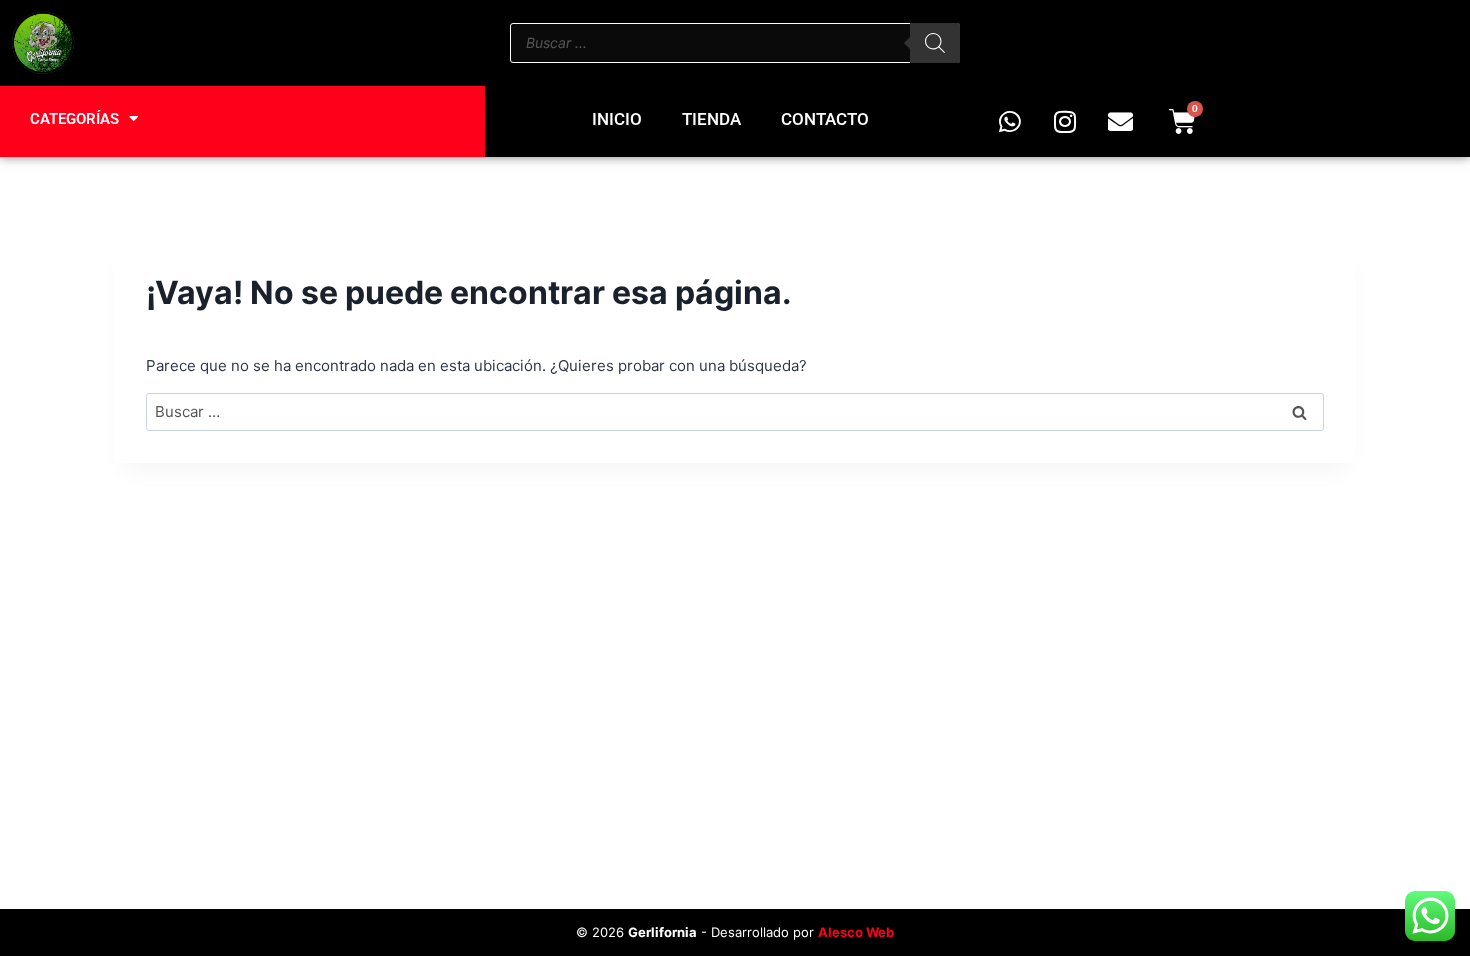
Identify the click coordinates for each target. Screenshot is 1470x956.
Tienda (711, 119)
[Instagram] (1065, 121)
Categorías (74, 119)
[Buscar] (935, 43)
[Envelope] (1120, 121)
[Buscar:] (735, 411)
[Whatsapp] (1010, 121)
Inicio (617, 119)
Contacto (825, 119)
